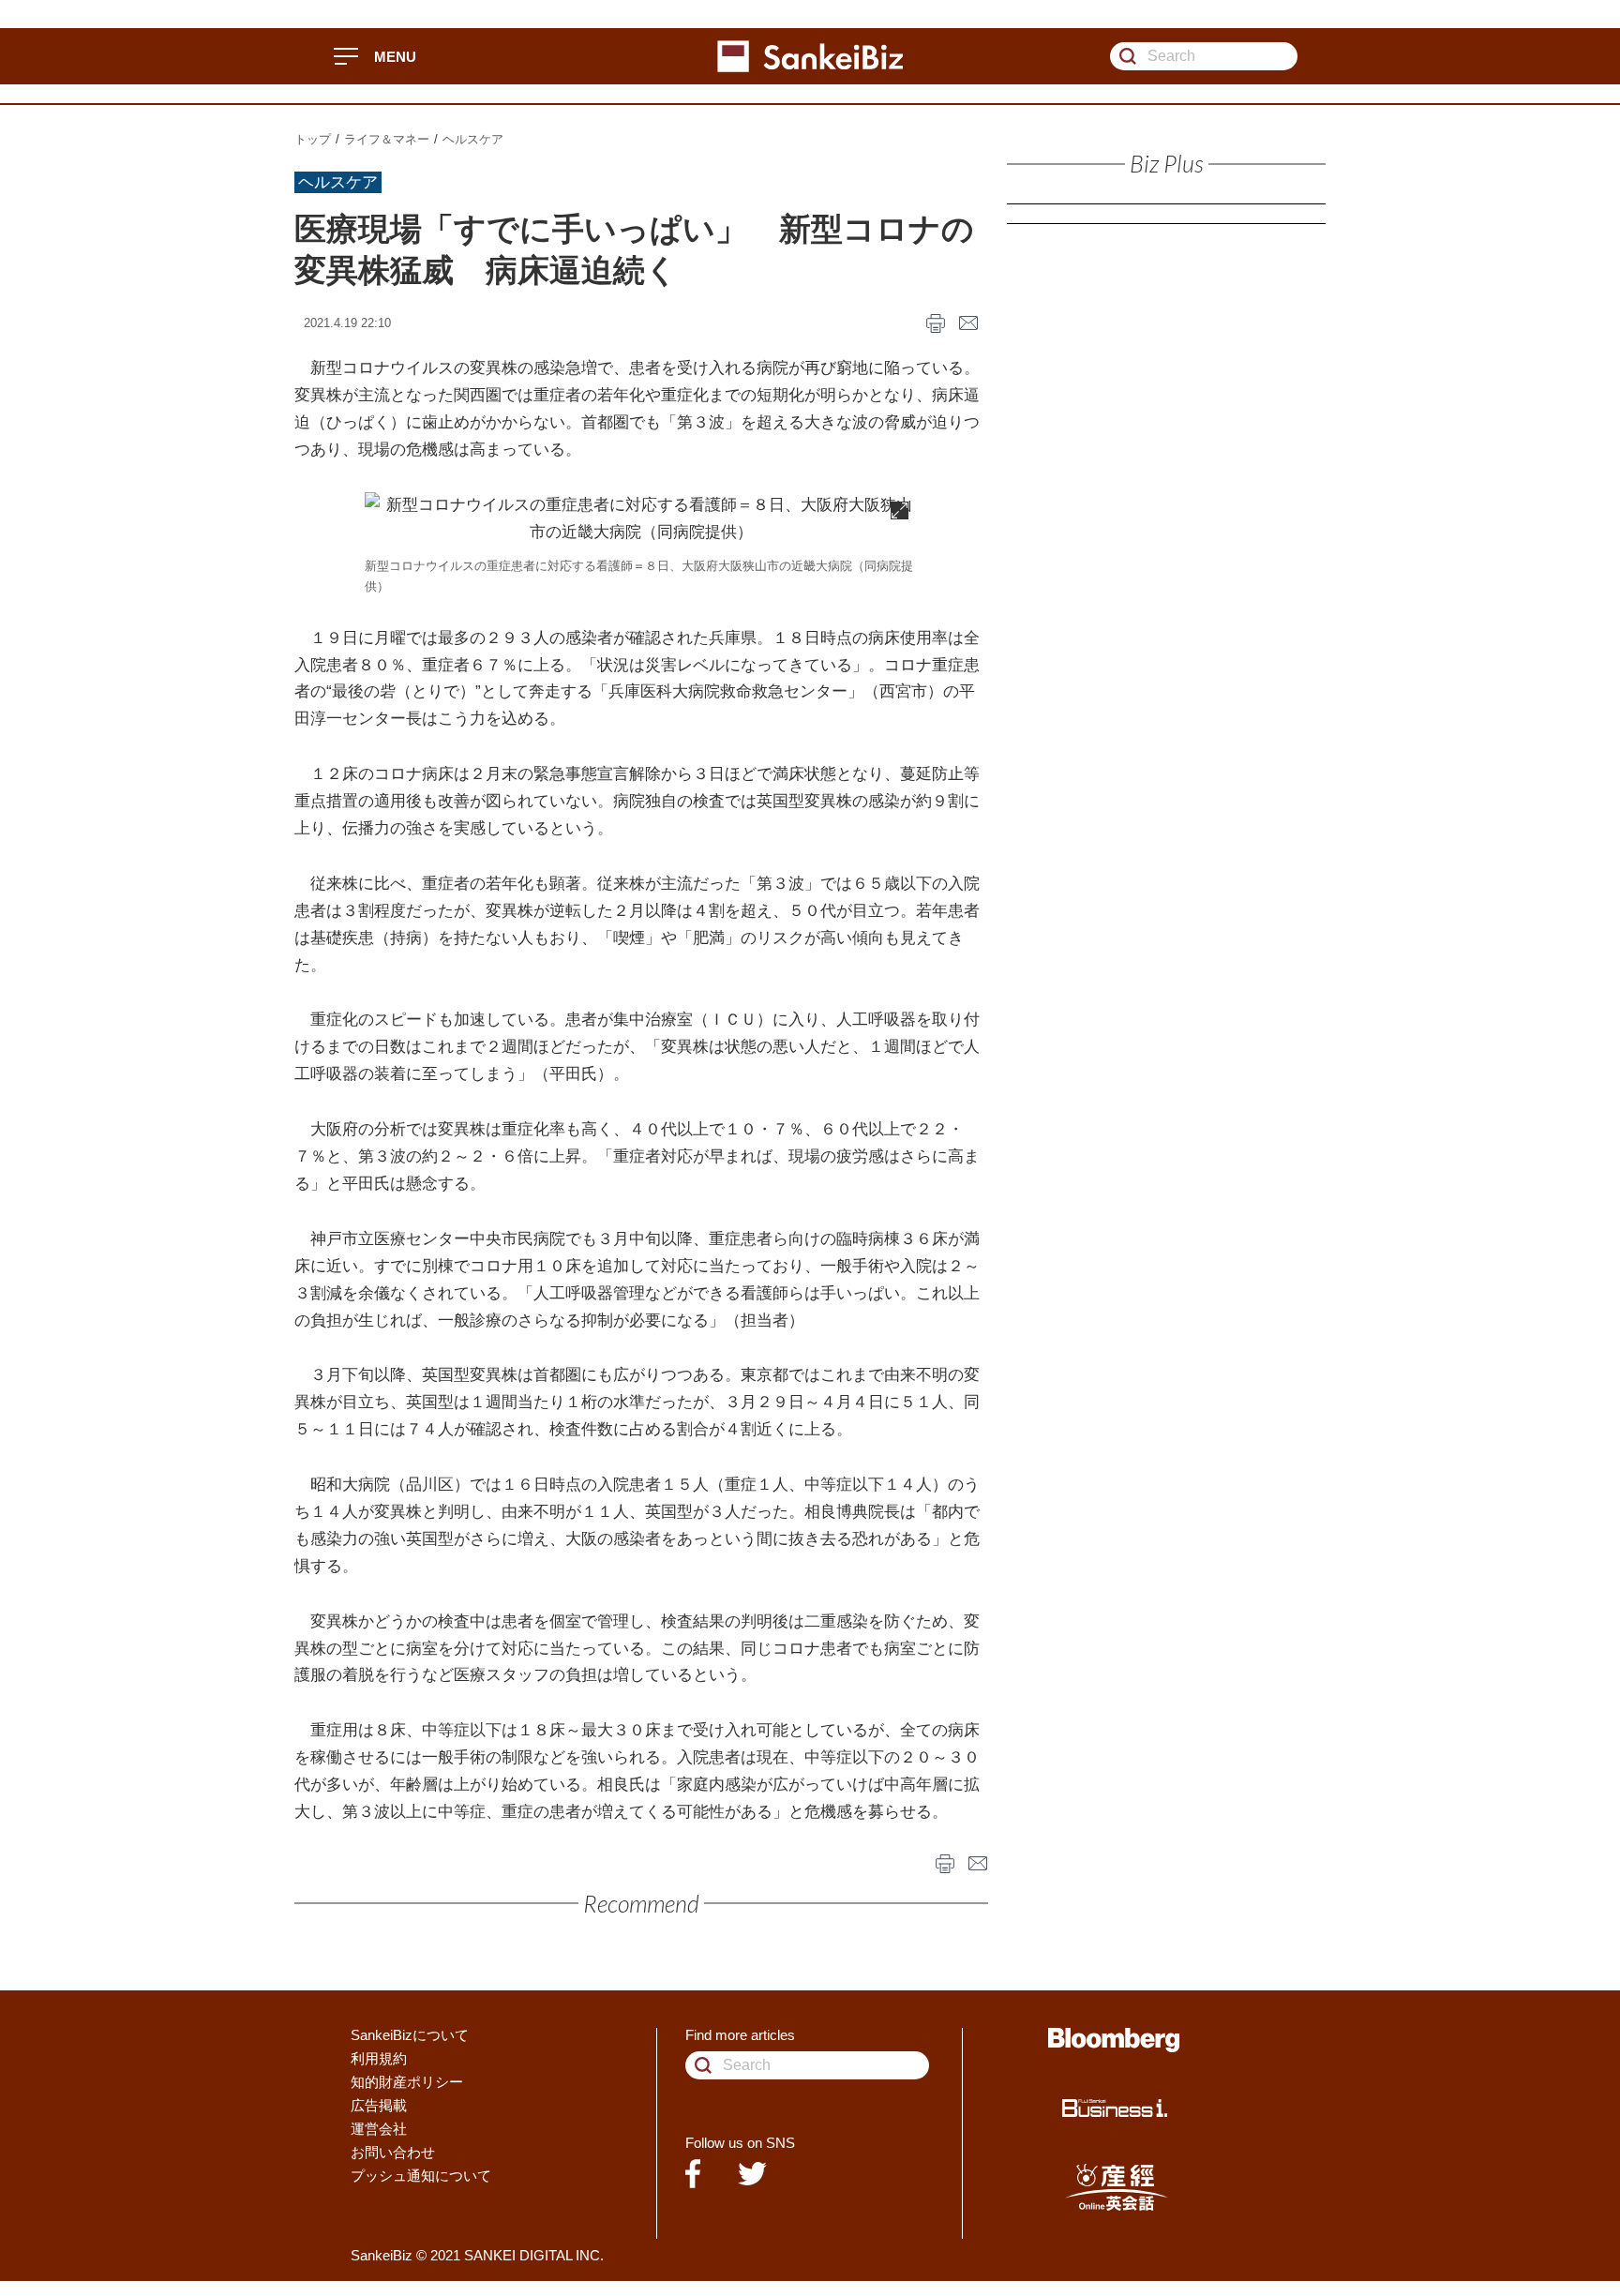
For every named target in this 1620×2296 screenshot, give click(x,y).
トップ (313, 139)
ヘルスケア (473, 139)
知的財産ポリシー (407, 2082)
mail (969, 323)
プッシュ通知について (421, 2176)
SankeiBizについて (410, 2035)
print (936, 323)
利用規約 (379, 2058)
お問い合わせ (393, 2152)
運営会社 (379, 2129)
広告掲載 (379, 2105)
